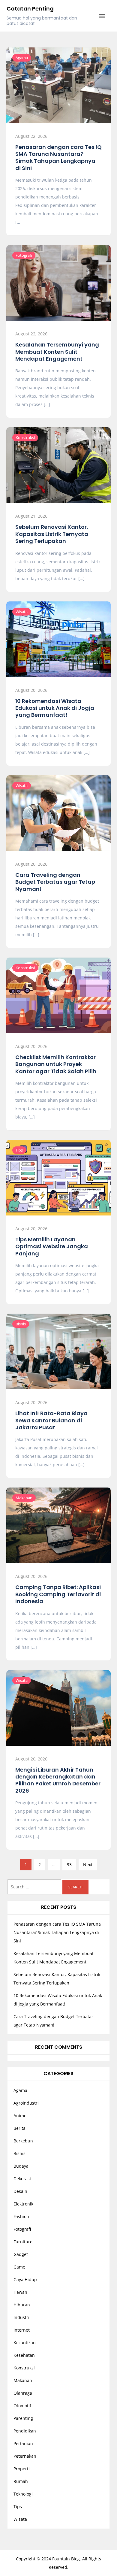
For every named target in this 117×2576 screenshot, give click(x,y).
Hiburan (22, 2305)
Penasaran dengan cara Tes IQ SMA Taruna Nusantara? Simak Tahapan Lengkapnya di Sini (58, 157)
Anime (20, 2116)
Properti (22, 2469)
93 (69, 1865)
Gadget (21, 2254)
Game (19, 2267)
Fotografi (24, 255)
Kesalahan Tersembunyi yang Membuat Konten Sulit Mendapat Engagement (57, 352)
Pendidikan (25, 2431)
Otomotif (22, 2406)
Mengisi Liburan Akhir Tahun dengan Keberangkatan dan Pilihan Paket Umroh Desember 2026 (58, 1780)
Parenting (23, 2418)
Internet (22, 2330)
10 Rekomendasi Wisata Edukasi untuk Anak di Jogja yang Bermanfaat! (55, 708)
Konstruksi (25, 437)
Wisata (22, 612)
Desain (20, 2191)
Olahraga (23, 2393)
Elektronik (23, 2204)
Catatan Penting (30, 9)
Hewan (20, 2292)
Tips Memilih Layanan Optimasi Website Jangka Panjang (52, 1246)
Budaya (21, 2166)
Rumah (21, 2481)
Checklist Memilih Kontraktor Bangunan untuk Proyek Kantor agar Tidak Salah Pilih (56, 1064)
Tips (19, 1150)
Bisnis (21, 1324)
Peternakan (25, 2456)
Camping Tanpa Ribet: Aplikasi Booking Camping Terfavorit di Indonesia (58, 1594)
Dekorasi (22, 2179)
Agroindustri (26, 2103)
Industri (21, 2317)
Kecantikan (25, 2343)
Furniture (23, 2242)
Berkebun (23, 2141)
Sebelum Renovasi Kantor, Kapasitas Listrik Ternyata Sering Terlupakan (52, 534)
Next (88, 1865)
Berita (19, 2128)
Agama (22, 58)
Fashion (21, 2216)
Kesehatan (24, 2355)
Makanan (24, 1498)
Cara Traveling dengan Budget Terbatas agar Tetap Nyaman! (55, 882)
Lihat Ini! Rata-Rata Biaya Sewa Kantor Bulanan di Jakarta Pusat (51, 1420)
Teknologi (23, 2494)
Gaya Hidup (25, 2279)
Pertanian (23, 2443)
